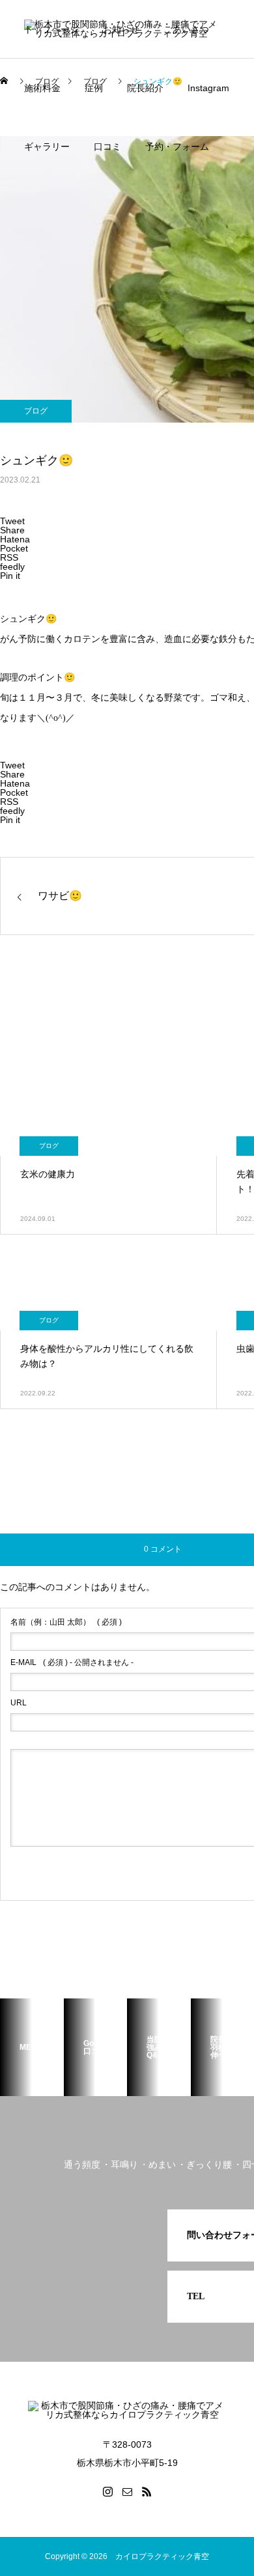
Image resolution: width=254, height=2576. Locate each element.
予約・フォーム (177, 147)
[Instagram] (107, 2491)
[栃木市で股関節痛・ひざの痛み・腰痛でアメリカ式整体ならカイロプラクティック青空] (127, 2411)
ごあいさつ (186, 29)
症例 (94, 88)
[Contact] (127, 2491)
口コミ (107, 147)
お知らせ (121, 29)
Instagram (208, 88)
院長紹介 (145, 88)
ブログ (36, 411)
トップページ (51, 29)
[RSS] (147, 2491)
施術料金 (42, 88)
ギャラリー (47, 147)
